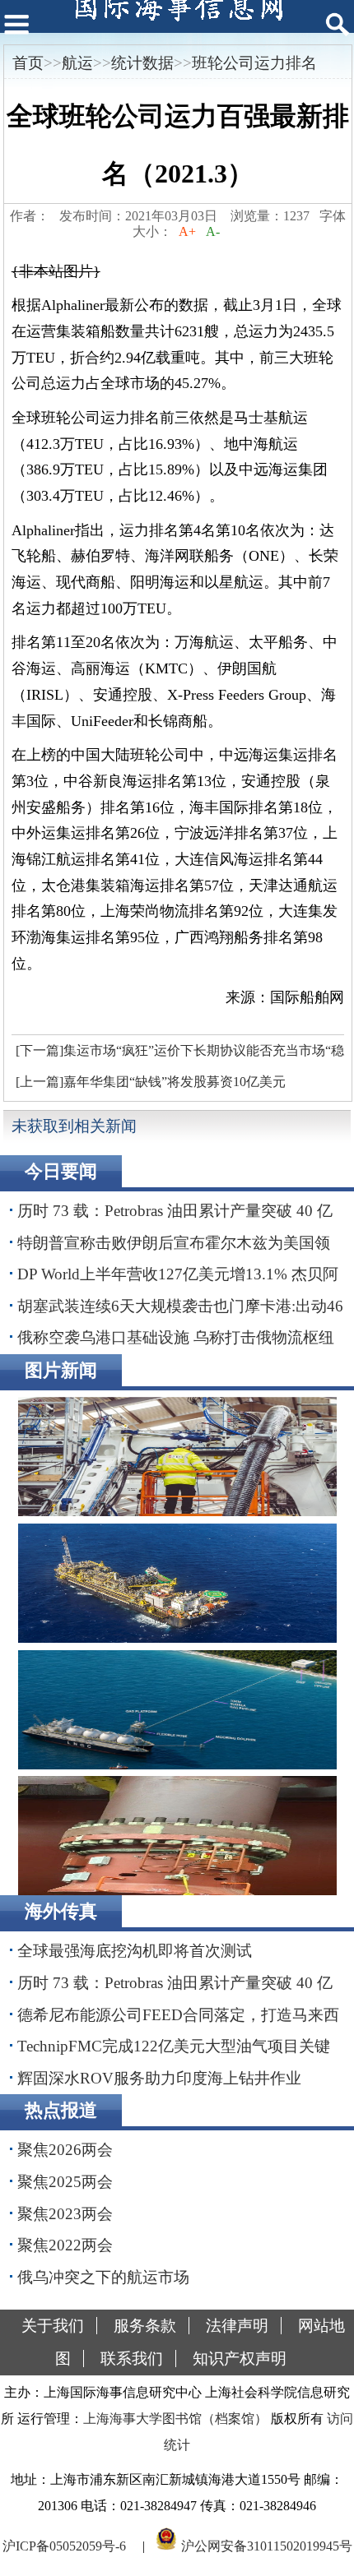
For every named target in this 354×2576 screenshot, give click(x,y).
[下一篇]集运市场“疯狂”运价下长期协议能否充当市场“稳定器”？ (178, 1055)
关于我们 (53, 2326)
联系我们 (132, 2359)
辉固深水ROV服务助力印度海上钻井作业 (159, 2078)
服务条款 (145, 2326)
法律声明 (237, 2326)
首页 (28, 63)
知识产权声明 (240, 2359)
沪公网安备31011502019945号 (267, 2546)
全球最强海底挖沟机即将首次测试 (135, 1951)
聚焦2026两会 (65, 2150)
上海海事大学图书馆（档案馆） (175, 2419)
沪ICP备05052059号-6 (64, 2546)
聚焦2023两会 (65, 2214)
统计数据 (142, 63)
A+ (187, 231)
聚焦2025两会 (65, 2182)
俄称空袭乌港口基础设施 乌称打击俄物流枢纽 (176, 1337)
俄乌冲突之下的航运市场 (103, 2277)
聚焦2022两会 (65, 2245)
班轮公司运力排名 (254, 63)
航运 (77, 63)
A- (213, 231)
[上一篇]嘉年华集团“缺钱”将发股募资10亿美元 (151, 1082)
